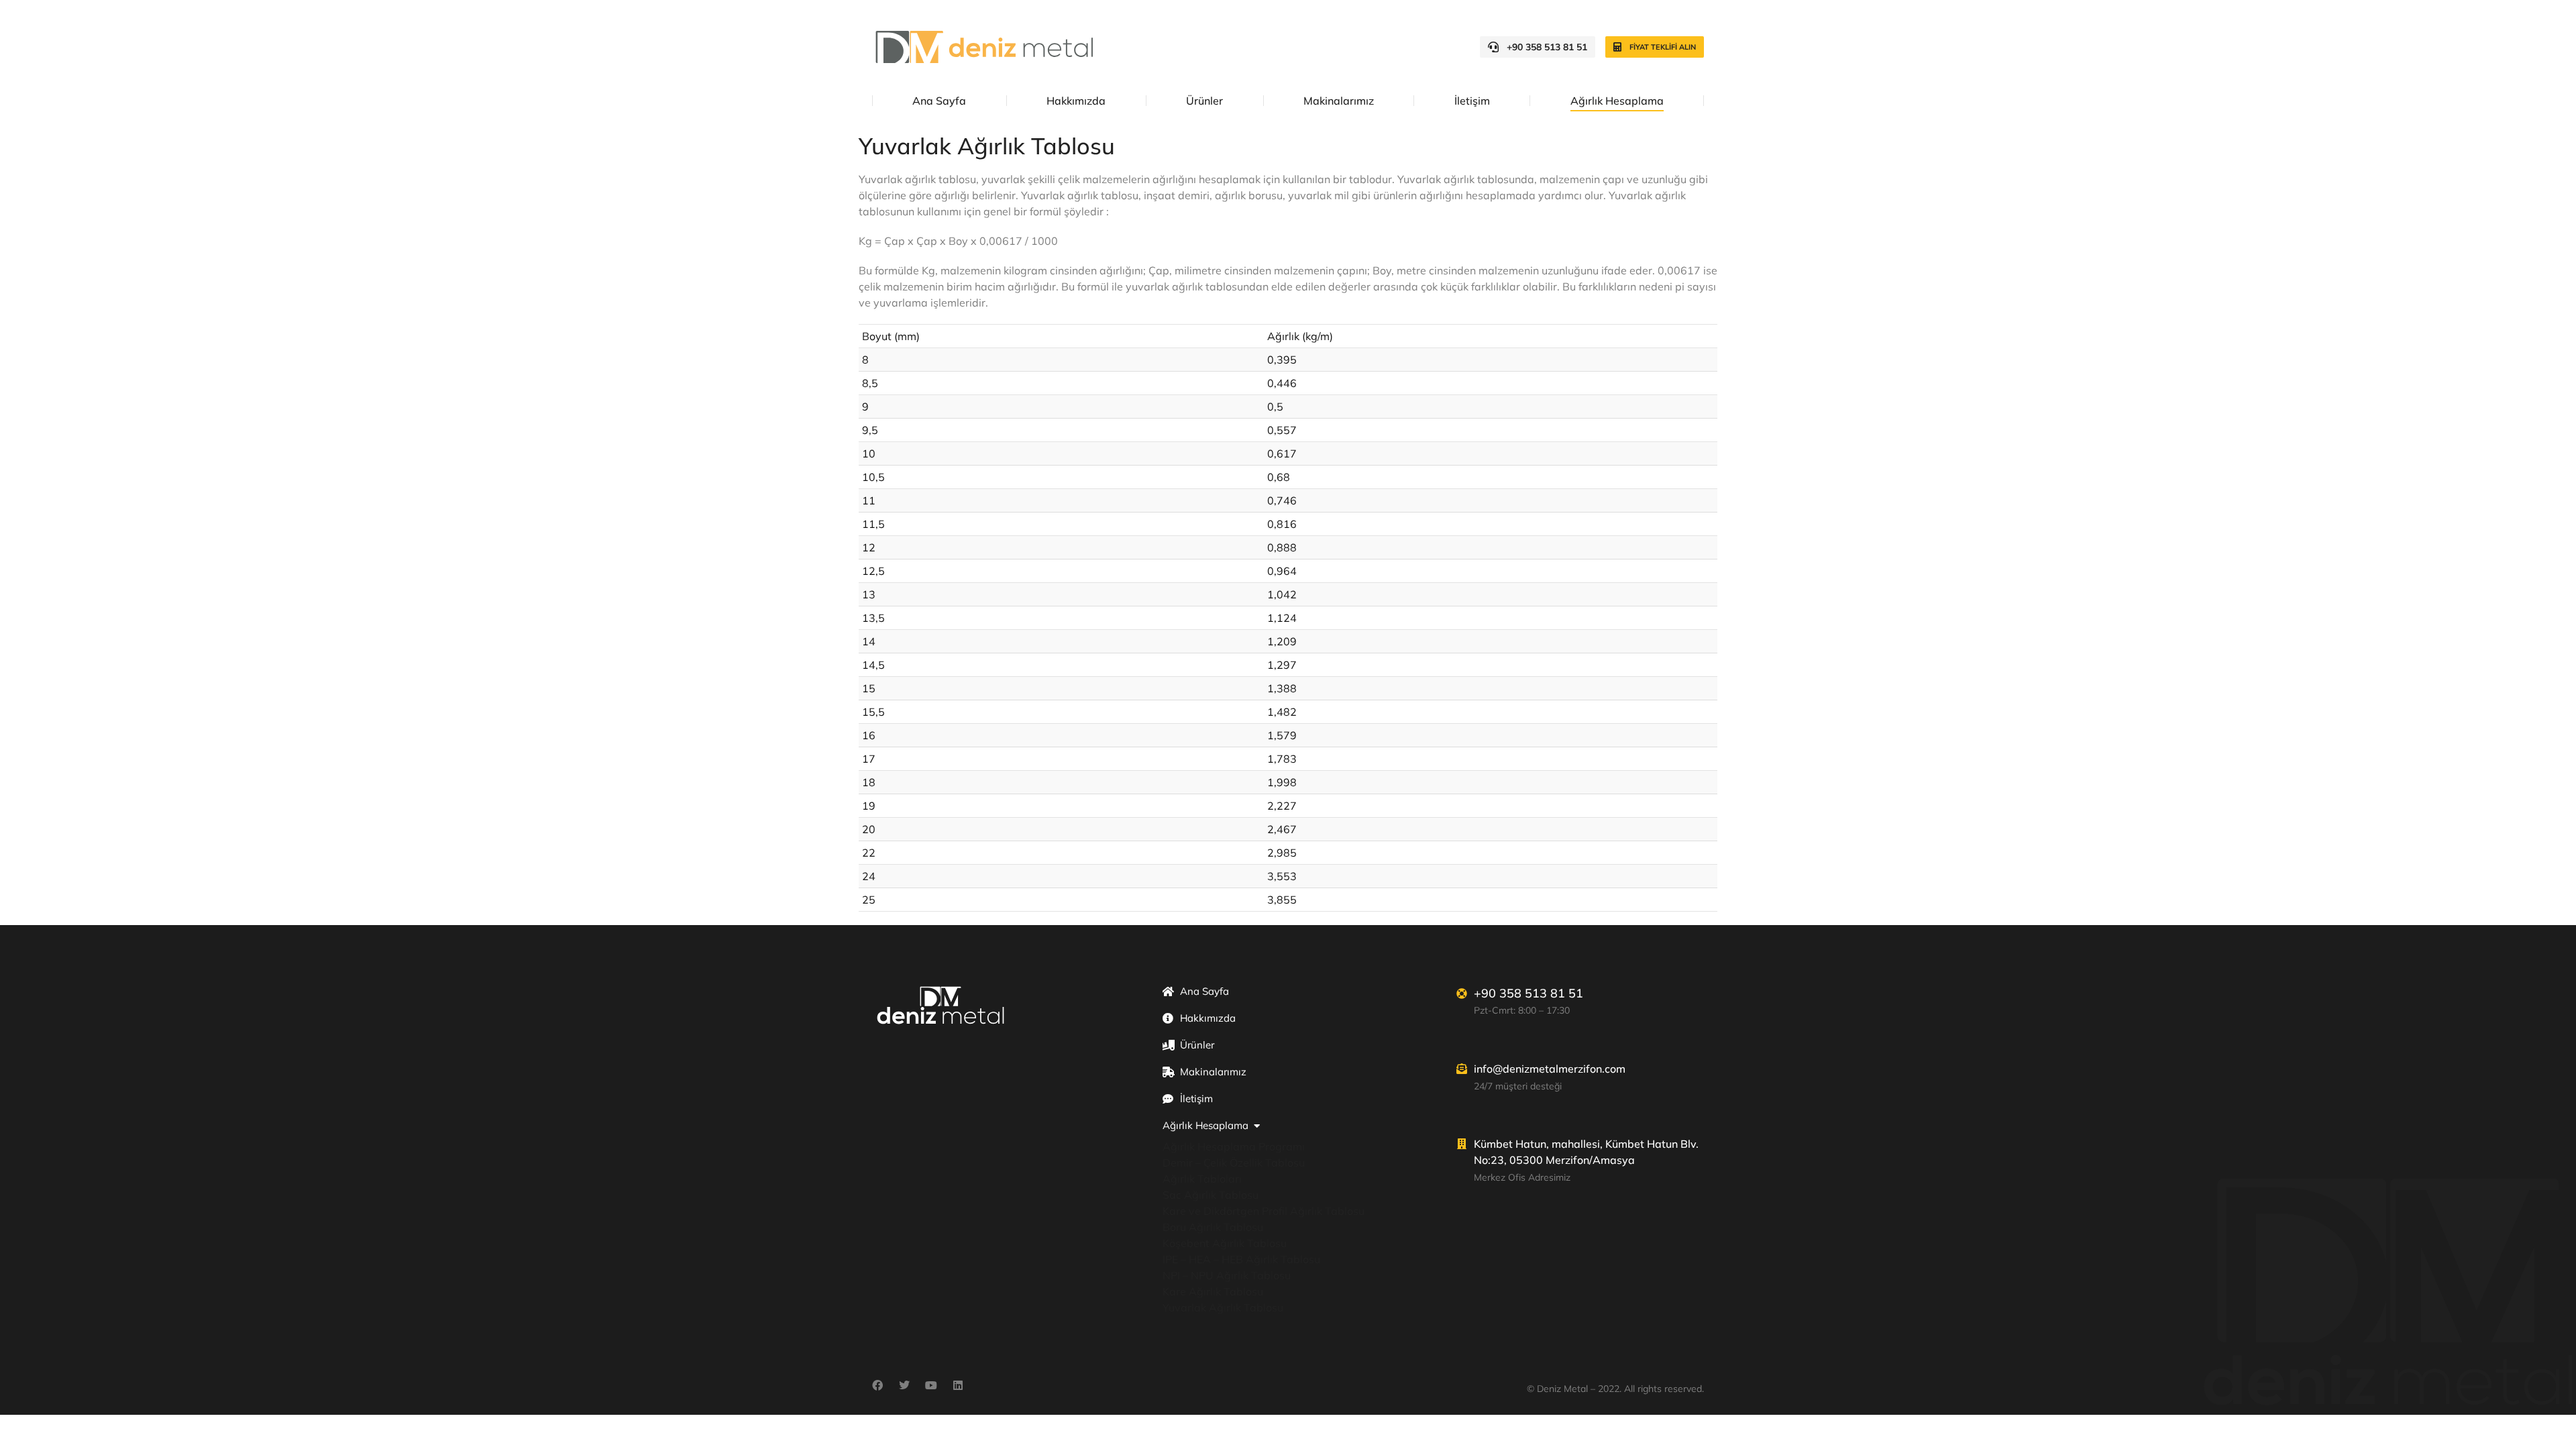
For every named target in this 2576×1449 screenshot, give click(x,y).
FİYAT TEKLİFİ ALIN (1663, 47)
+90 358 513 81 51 (1547, 47)
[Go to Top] (2556, 1429)
